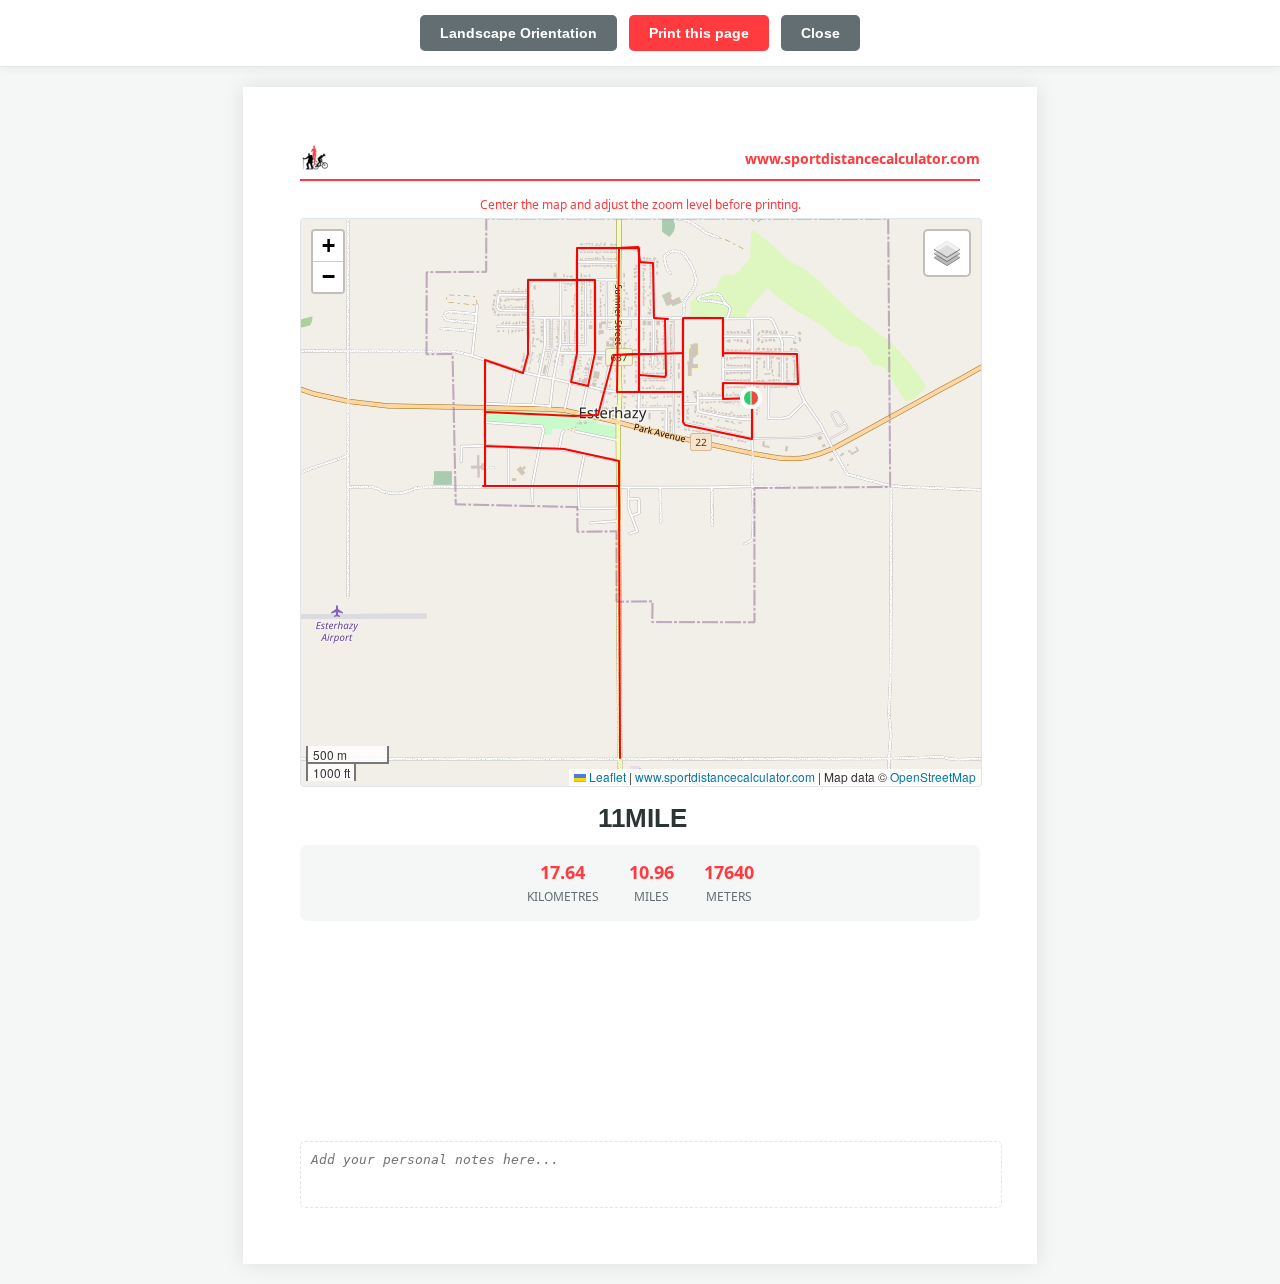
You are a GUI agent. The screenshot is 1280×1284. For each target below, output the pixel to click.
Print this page (699, 33)
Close (820, 33)
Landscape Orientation (518, 33)
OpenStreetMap (933, 776)
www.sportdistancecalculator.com (862, 158)
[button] (751, 398)
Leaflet (606, 776)
